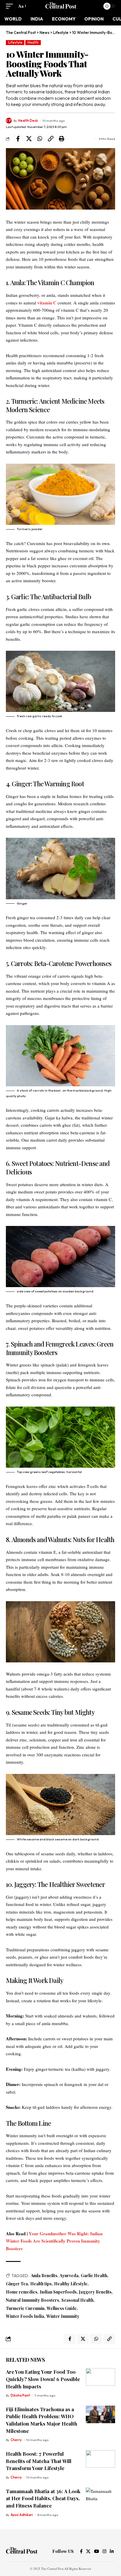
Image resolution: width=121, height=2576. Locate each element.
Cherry (16, 2440)
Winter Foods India (25, 2316)
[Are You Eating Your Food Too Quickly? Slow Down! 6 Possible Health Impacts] (100, 2377)
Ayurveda (69, 2276)
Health (33, 42)
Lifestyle (15, 42)
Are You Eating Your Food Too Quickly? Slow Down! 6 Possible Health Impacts (43, 2379)
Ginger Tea (17, 2284)
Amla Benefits (44, 2276)
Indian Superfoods (58, 2292)
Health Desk (28, 121)
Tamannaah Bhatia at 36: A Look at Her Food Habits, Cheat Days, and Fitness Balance (43, 2498)
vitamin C (47, 303)
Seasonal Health (77, 2300)
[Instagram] (104, 2551)
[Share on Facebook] (18, 139)
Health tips (41, 2284)
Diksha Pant (20, 2395)
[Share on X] (29, 139)
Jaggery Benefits (95, 2292)
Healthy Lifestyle (71, 2284)
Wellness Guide (62, 2308)
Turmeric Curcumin (25, 2308)
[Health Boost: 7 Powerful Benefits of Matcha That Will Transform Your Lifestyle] (100, 2459)
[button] (11, 6)
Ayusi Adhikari (22, 2515)
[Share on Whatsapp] (40, 139)
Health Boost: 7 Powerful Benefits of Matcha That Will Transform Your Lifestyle (39, 2461)
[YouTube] (96, 2551)
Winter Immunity (63, 2316)
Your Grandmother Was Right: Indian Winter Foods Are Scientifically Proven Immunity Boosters (54, 2241)
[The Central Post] (60, 6)
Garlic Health (94, 2276)
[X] (88, 2551)
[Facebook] (81, 2551)
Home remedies (22, 2292)
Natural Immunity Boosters (32, 2300)
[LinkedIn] (112, 2551)
